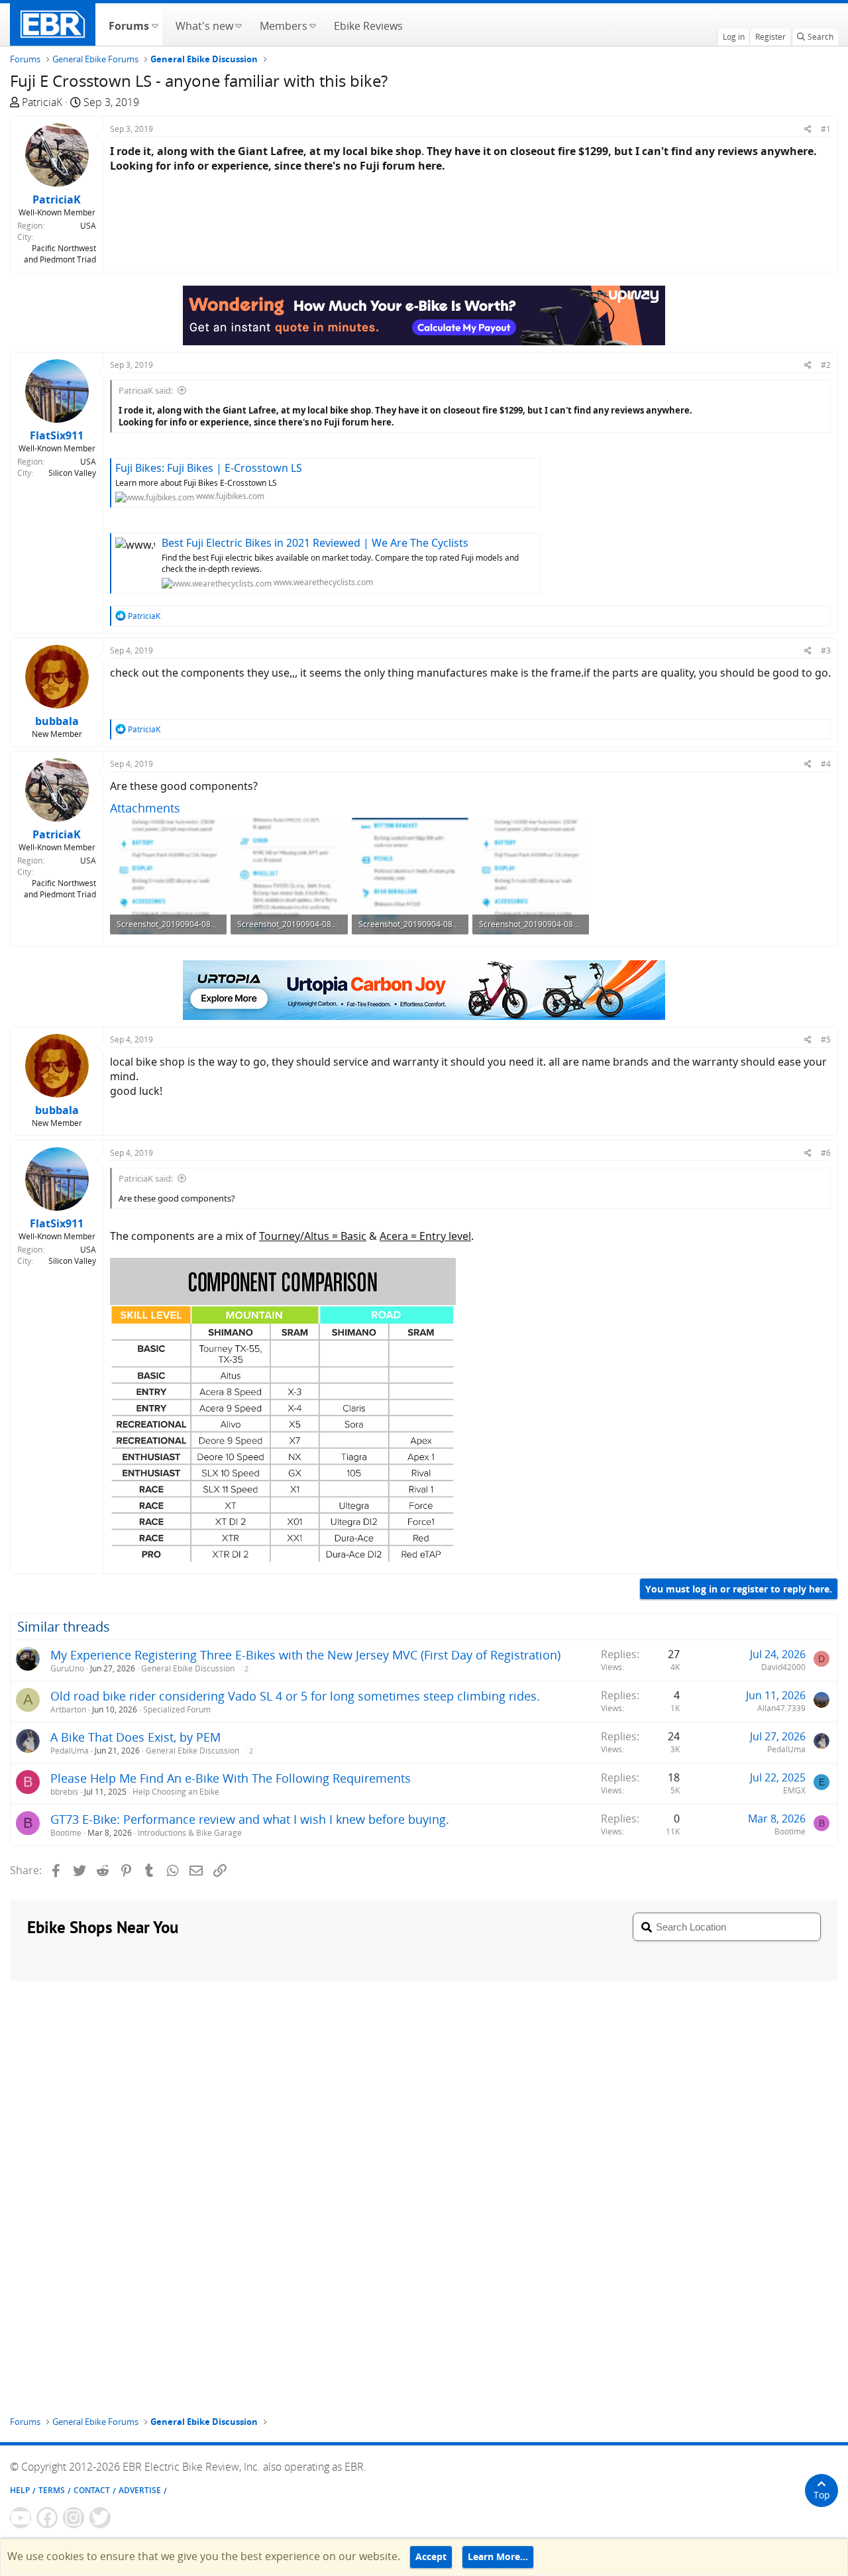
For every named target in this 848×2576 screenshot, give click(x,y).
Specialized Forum (177, 1709)
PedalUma (70, 1751)
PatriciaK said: (146, 390)
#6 (826, 1153)
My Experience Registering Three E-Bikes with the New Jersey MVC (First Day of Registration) (305, 1655)
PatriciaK (42, 102)
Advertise (140, 2490)
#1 (826, 129)
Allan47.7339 (781, 1708)
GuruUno (67, 1668)
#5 (826, 1039)
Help (20, 2490)
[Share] (808, 129)
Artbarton (68, 1709)
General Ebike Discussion (188, 1668)
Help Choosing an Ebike (176, 1792)
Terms (52, 2490)
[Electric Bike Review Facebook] (47, 2518)
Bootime (66, 1833)
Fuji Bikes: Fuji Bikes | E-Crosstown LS (209, 468)
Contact (92, 2490)
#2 (826, 365)
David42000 (783, 1667)
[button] (155, 25)
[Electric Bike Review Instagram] (74, 2518)
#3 (826, 650)
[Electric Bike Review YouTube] (21, 2518)
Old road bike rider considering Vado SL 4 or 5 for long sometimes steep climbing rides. (295, 1696)
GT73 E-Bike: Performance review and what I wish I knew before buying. (250, 1819)
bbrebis (64, 1792)
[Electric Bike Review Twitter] (100, 2518)
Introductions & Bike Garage (190, 1833)
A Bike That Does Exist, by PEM (135, 1737)
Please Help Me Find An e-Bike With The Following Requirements (231, 1778)
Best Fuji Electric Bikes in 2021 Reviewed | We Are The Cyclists (315, 543)
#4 (826, 764)
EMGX (794, 1790)
